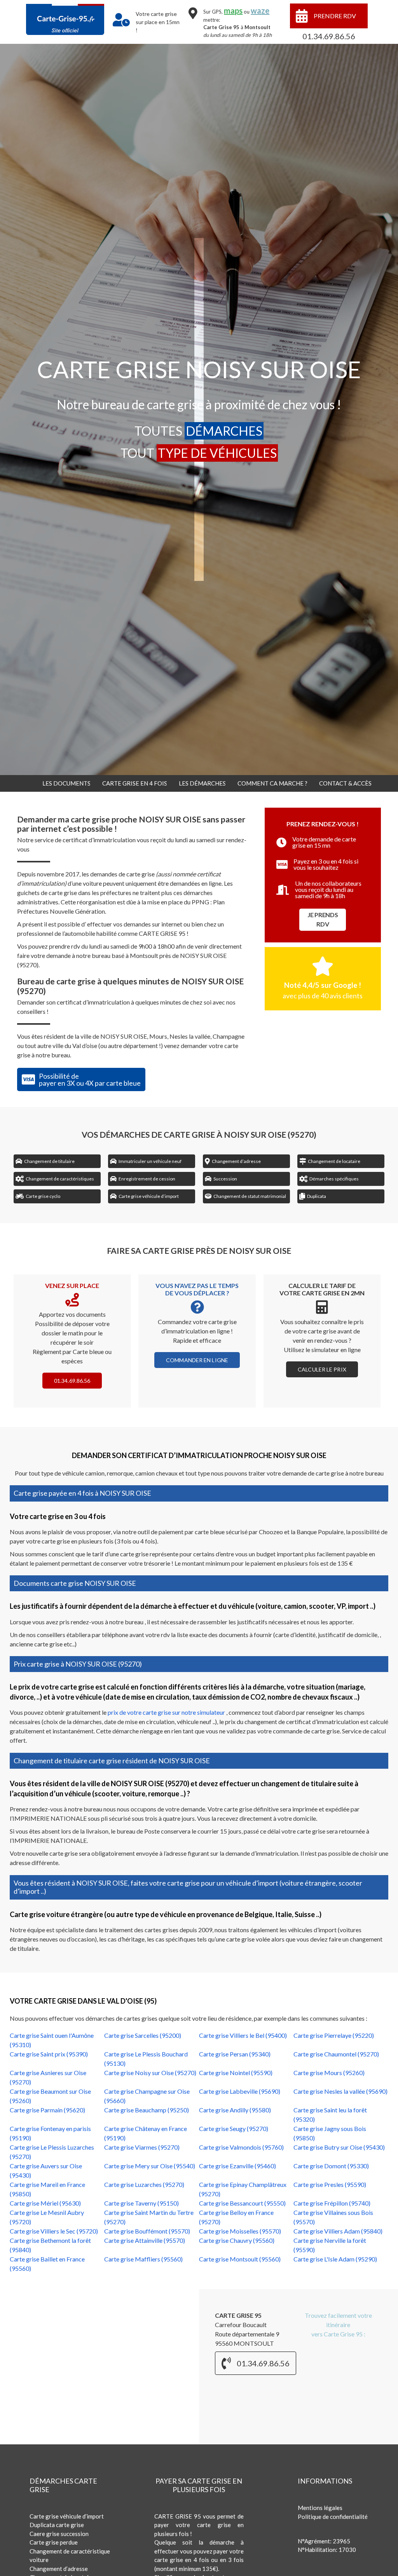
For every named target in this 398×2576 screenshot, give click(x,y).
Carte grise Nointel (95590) (236, 2073)
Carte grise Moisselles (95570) (240, 2231)
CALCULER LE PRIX (322, 1369)
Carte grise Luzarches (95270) (144, 2184)
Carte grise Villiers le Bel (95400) (243, 2035)
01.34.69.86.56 (329, 36)
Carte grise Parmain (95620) (47, 2110)
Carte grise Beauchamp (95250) (147, 2110)
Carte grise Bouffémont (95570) (147, 2231)
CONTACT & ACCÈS (345, 783)
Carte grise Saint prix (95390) (49, 2054)
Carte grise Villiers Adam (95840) (338, 2231)
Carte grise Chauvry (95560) (237, 2240)
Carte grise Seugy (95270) (234, 2128)
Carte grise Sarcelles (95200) (143, 2035)
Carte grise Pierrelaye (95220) (334, 2035)
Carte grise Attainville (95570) (145, 2240)
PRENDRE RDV (335, 16)
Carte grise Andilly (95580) (235, 2110)
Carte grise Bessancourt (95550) (242, 2203)
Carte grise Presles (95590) (330, 2184)
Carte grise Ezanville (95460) (237, 2166)
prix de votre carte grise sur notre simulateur (167, 1712)
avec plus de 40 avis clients (323, 996)
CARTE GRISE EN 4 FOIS (135, 783)
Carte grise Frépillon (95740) (332, 2203)
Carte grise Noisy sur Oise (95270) (150, 2073)
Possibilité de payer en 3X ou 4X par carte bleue (90, 1079)
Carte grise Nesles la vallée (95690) (340, 2091)
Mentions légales (320, 2508)
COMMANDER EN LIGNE (197, 1360)
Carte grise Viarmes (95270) (142, 2147)
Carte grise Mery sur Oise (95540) (150, 2166)
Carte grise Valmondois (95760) (241, 2147)
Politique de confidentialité (333, 2517)
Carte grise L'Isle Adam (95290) (335, 2259)
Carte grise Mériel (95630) (45, 2203)
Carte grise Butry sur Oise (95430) (339, 2147)
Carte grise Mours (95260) (329, 2073)
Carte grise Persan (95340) (235, 2054)
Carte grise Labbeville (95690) (240, 2091)
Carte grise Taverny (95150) (141, 2203)
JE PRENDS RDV (323, 919)
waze (260, 10)
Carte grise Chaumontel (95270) (336, 2054)
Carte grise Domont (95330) (331, 2166)
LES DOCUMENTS (66, 783)
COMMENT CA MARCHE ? (272, 783)
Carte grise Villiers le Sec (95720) (54, 2231)
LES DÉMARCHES (202, 783)
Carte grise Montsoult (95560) (240, 2259)
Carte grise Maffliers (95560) (143, 2259)
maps (233, 10)
